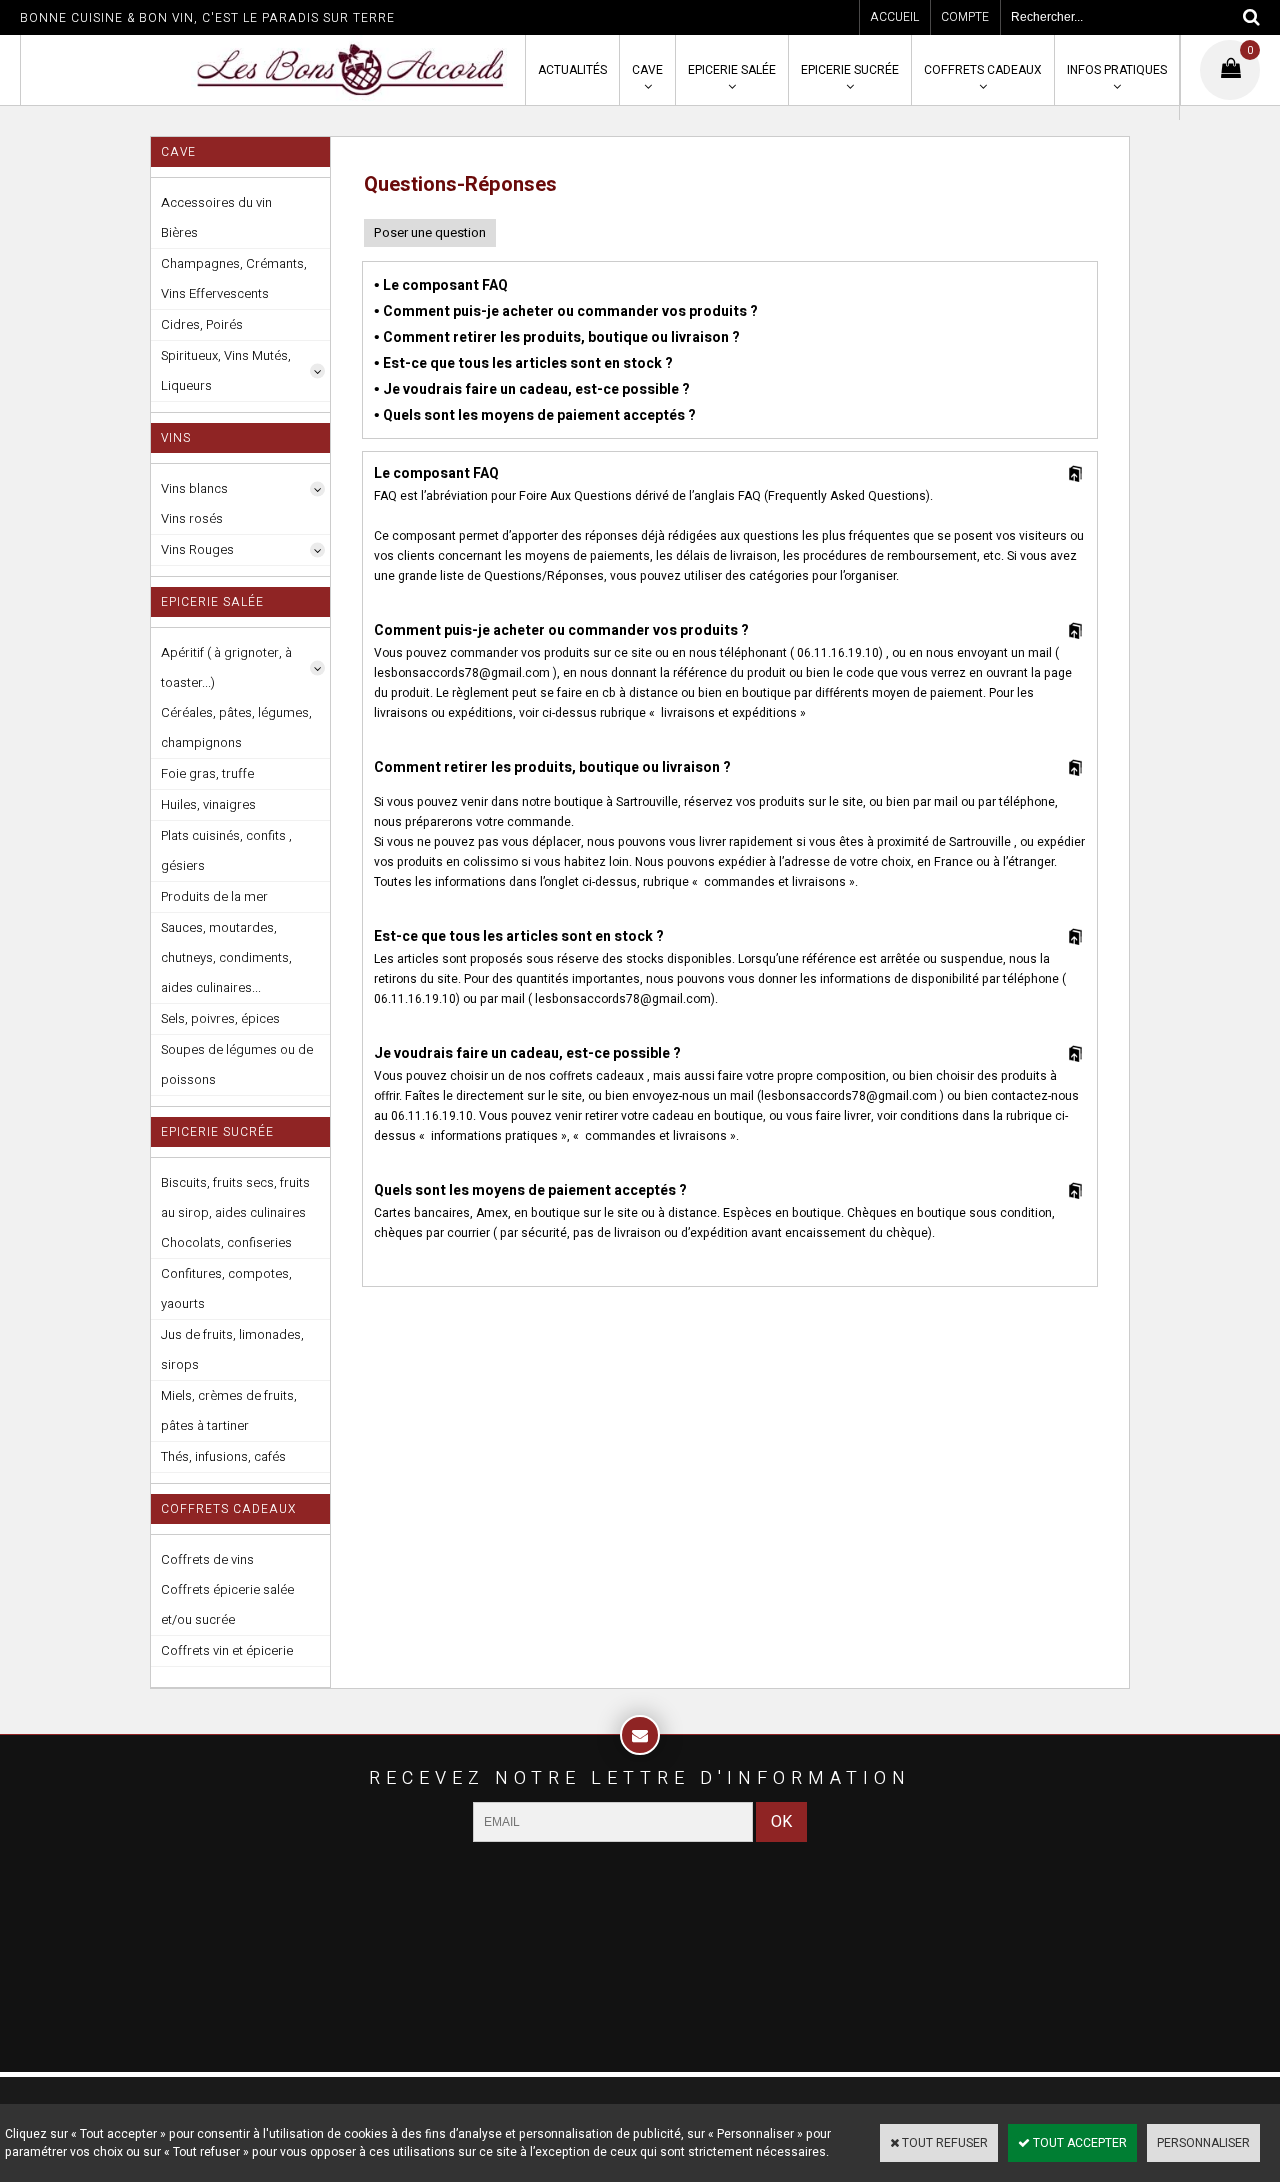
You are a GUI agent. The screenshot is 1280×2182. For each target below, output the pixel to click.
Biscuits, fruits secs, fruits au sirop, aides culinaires (235, 1197)
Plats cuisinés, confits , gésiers (226, 850)
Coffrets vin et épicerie (227, 1650)
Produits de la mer (214, 896)
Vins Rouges (197, 549)
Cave (647, 70)
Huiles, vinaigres (208, 804)
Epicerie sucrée (850, 70)
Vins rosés (192, 518)
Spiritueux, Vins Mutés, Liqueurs (226, 370)
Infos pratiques (1117, 70)
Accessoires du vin (216, 202)
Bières (179, 232)
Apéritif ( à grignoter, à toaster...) (226, 667)
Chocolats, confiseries (226, 1242)
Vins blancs (194, 488)
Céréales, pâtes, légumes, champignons (236, 727)
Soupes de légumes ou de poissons (237, 1064)
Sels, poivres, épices (220, 1018)
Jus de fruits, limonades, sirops (232, 1349)
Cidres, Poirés (202, 324)
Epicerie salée (732, 70)
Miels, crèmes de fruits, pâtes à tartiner (229, 1410)
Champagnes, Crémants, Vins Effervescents (234, 278)
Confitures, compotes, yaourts (226, 1288)
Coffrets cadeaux (983, 70)
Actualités (572, 70)
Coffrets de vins (207, 1559)
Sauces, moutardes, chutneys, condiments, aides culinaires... (226, 957)
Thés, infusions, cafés (223, 1456)
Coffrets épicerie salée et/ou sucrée (227, 1604)
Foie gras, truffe (207, 773)
